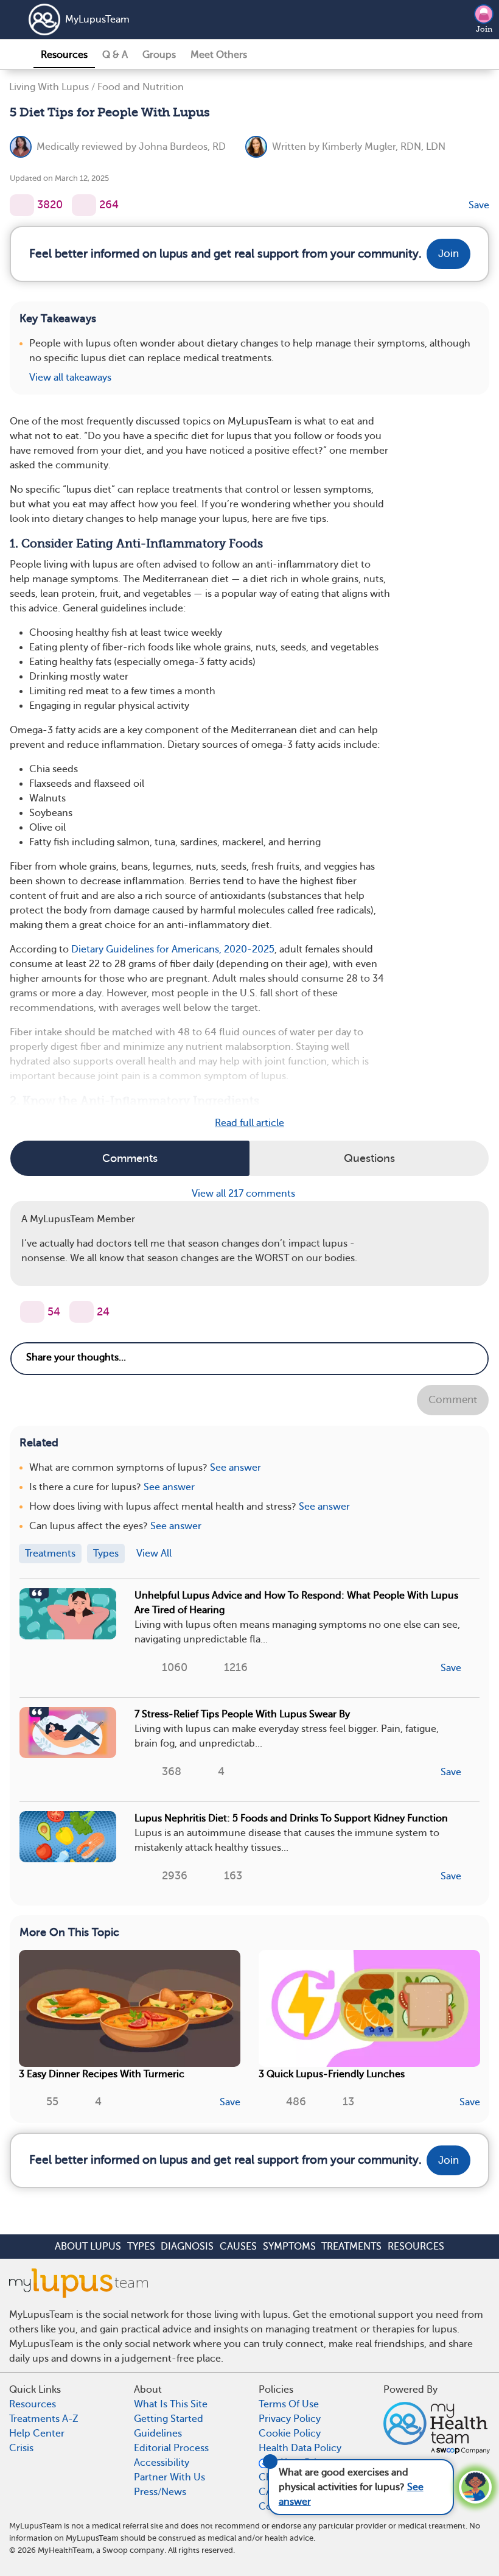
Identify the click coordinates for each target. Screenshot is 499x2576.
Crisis (21, 2448)
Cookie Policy (290, 2433)
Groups (159, 55)
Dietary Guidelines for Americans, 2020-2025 (173, 949)
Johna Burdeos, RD (182, 147)
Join (484, 29)
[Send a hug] (82, 1312)
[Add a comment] (84, 205)
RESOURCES (416, 2247)
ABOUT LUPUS (88, 2247)
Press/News (160, 2492)
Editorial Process (171, 2448)
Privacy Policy (290, 2419)
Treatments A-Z (44, 2419)
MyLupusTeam (97, 19)
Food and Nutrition (141, 87)
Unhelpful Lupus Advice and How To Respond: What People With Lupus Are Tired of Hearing (296, 1603)
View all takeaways (70, 378)
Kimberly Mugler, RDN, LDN (384, 147)
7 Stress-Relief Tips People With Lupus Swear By (242, 1714)
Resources (64, 55)
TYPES (141, 2247)
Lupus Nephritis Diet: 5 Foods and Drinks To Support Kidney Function (291, 1818)
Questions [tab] (369, 1158)
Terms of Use (289, 2404)
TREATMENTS (351, 2247)
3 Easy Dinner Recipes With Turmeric (102, 2074)
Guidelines (158, 2433)
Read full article (249, 1123)
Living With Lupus (49, 87)
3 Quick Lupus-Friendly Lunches (332, 2074)
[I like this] (22, 205)
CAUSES (238, 2247)
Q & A (115, 55)
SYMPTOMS (289, 2247)
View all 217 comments (245, 1194)
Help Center (37, 2433)
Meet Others (219, 55)
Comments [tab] (130, 1158)
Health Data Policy (300, 2448)
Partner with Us (169, 2477)
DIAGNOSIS (187, 2247)
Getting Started (169, 2419)
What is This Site (171, 2404)
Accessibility (162, 2463)
